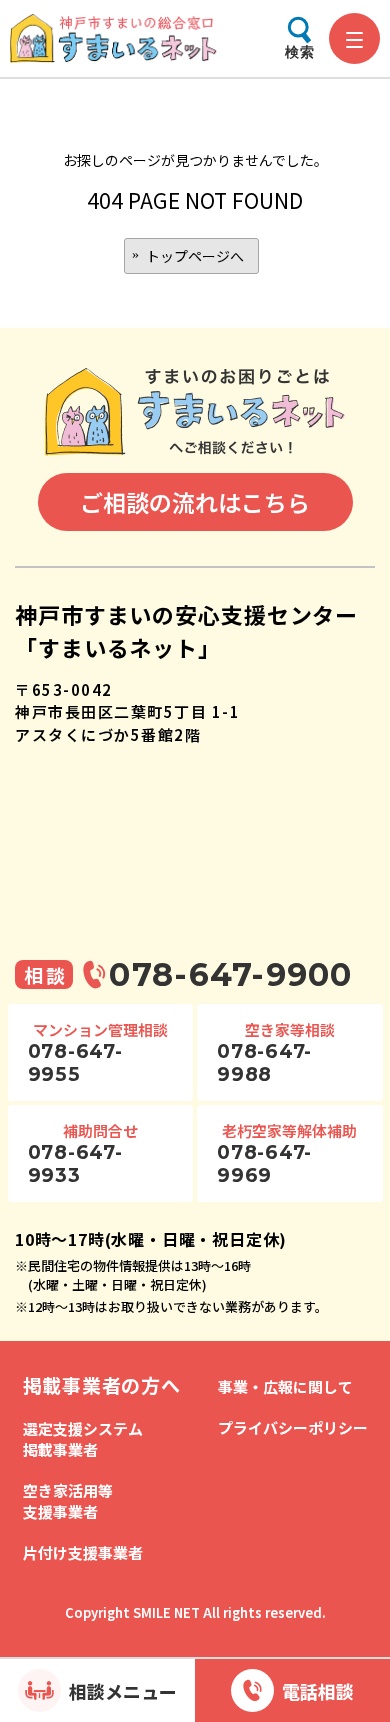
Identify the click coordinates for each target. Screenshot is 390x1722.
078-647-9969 (264, 1164)
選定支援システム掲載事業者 (83, 1439)
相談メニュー (123, 1691)
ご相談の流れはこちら (195, 502)
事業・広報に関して (285, 1386)
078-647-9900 (230, 974)
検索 (300, 52)
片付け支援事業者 (83, 1552)
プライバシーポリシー (293, 1427)
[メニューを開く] (354, 38)
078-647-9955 (75, 1063)
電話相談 (318, 1691)
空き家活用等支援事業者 (68, 1501)
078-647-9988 (264, 1063)
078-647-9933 (75, 1164)
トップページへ (195, 256)
